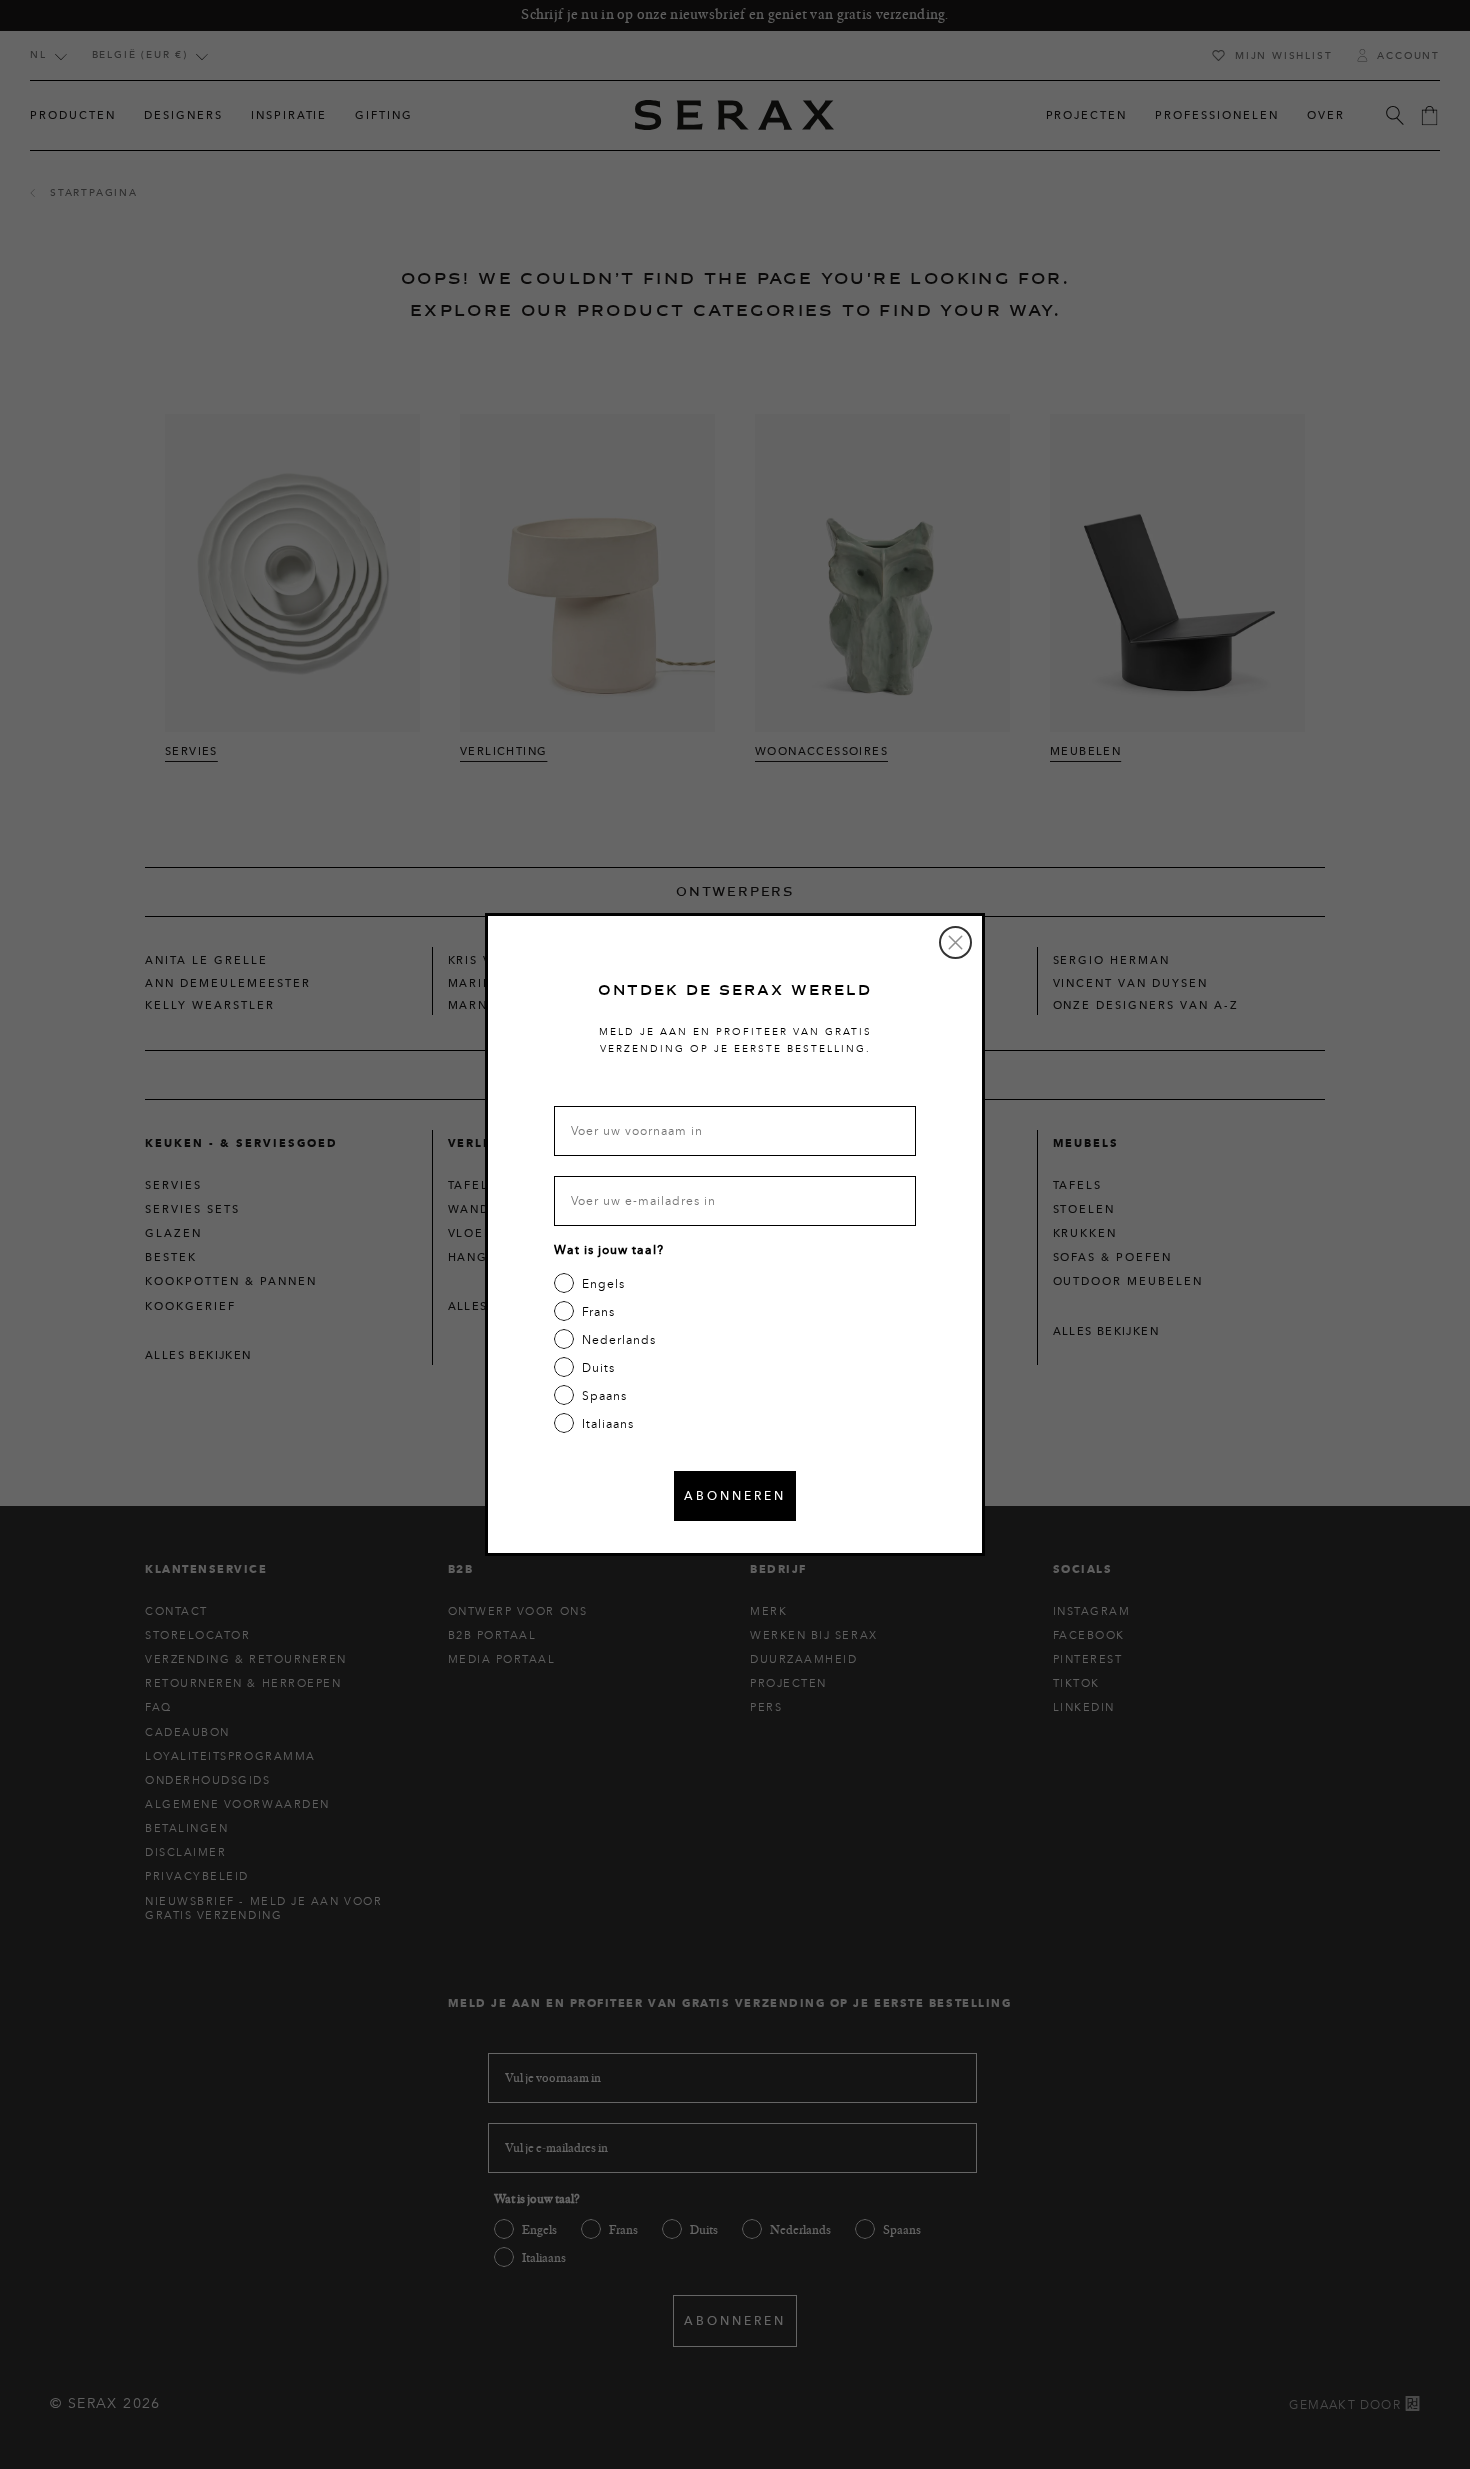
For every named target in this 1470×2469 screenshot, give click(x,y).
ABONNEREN (735, 1495)
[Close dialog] (955, 942)
